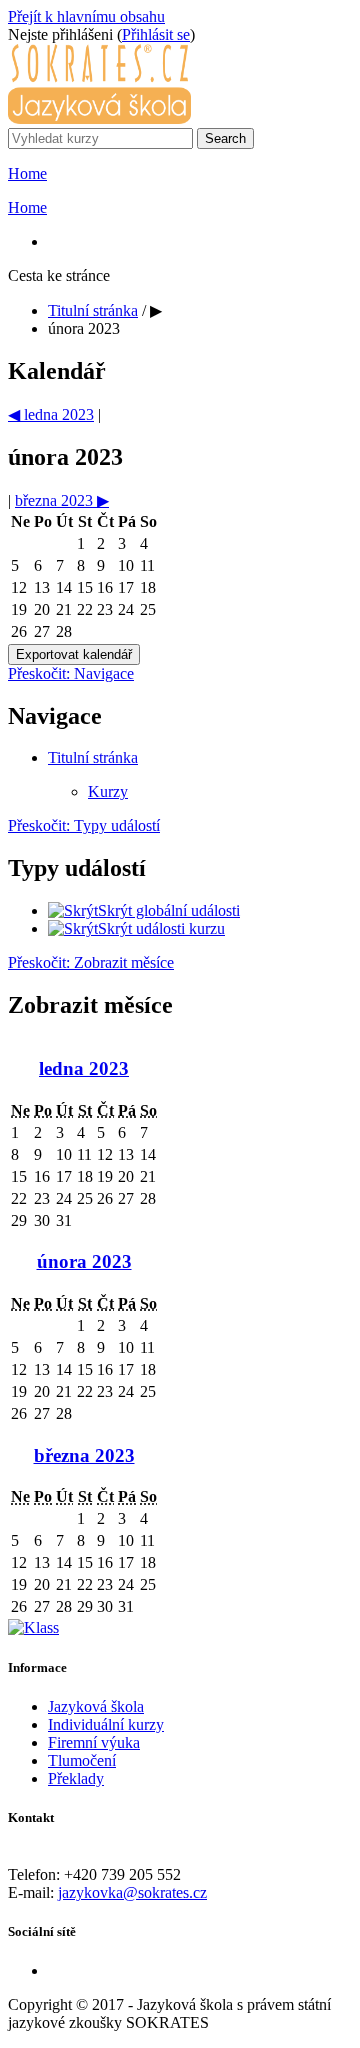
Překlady (76, 1778)
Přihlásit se (156, 34)
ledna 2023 (84, 1068)
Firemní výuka (94, 1742)
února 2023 (84, 328)
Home (27, 173)
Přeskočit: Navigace (71, 673)
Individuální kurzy (106, 1724)
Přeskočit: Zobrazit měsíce (91, 962)
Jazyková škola (96, 1706)
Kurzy (108, 791)
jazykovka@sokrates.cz (132, 1892)
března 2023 (84, 1455)
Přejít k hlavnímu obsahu (86, 16)
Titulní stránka (93, 310)
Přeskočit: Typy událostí (84, 825)
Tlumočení (82, 1760)
